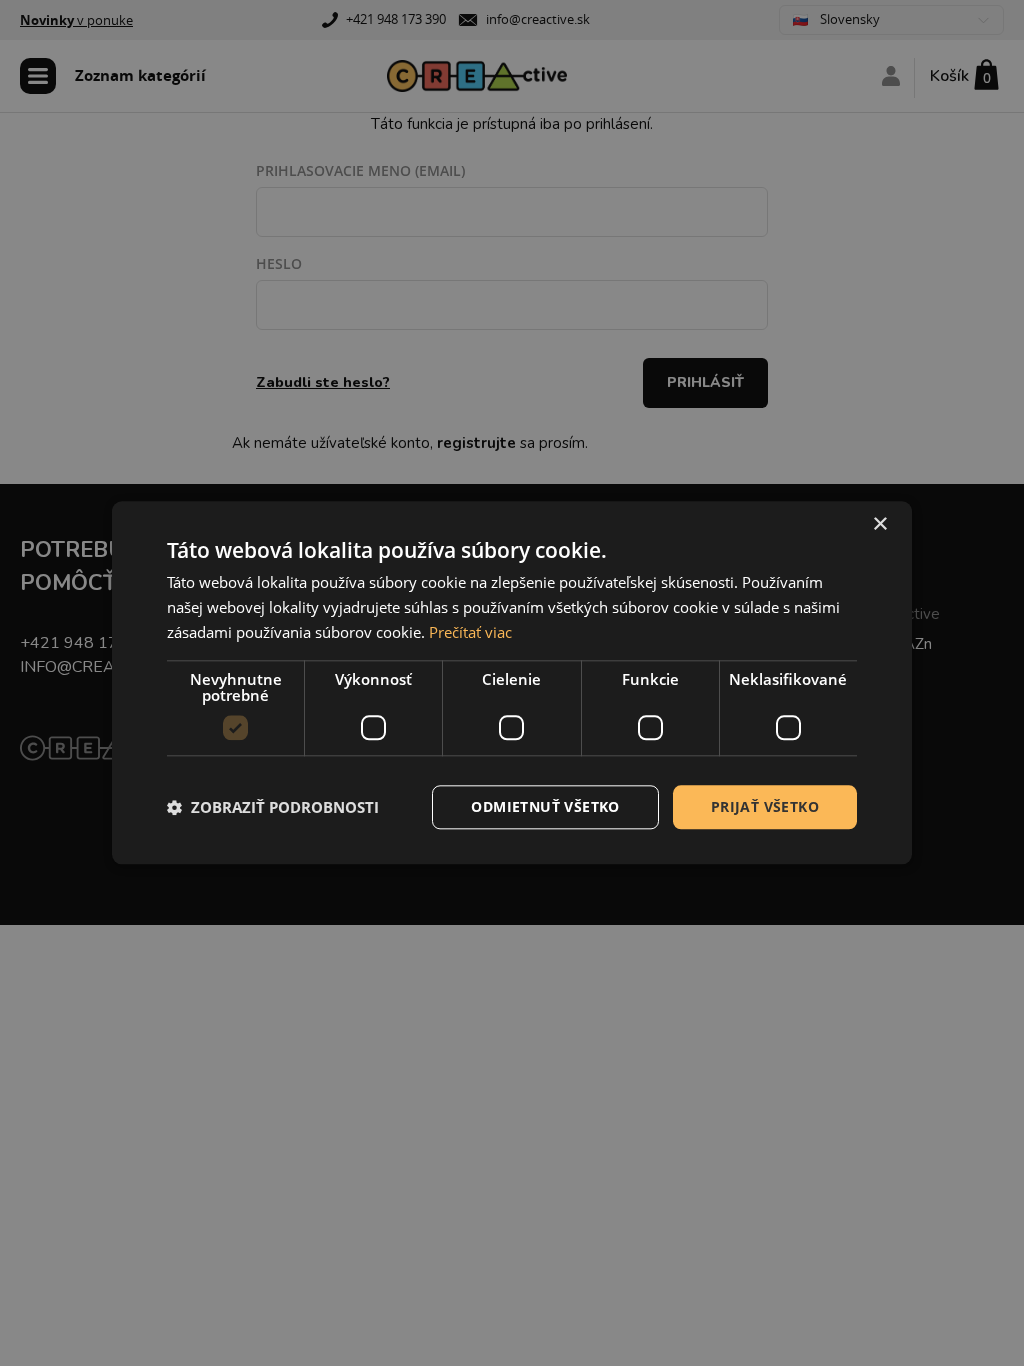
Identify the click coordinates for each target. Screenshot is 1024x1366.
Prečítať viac (470, 632)
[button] (273, 807)
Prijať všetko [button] (765, 806)
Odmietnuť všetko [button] (545, 806)
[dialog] (512, 682)
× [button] (879, 524)
